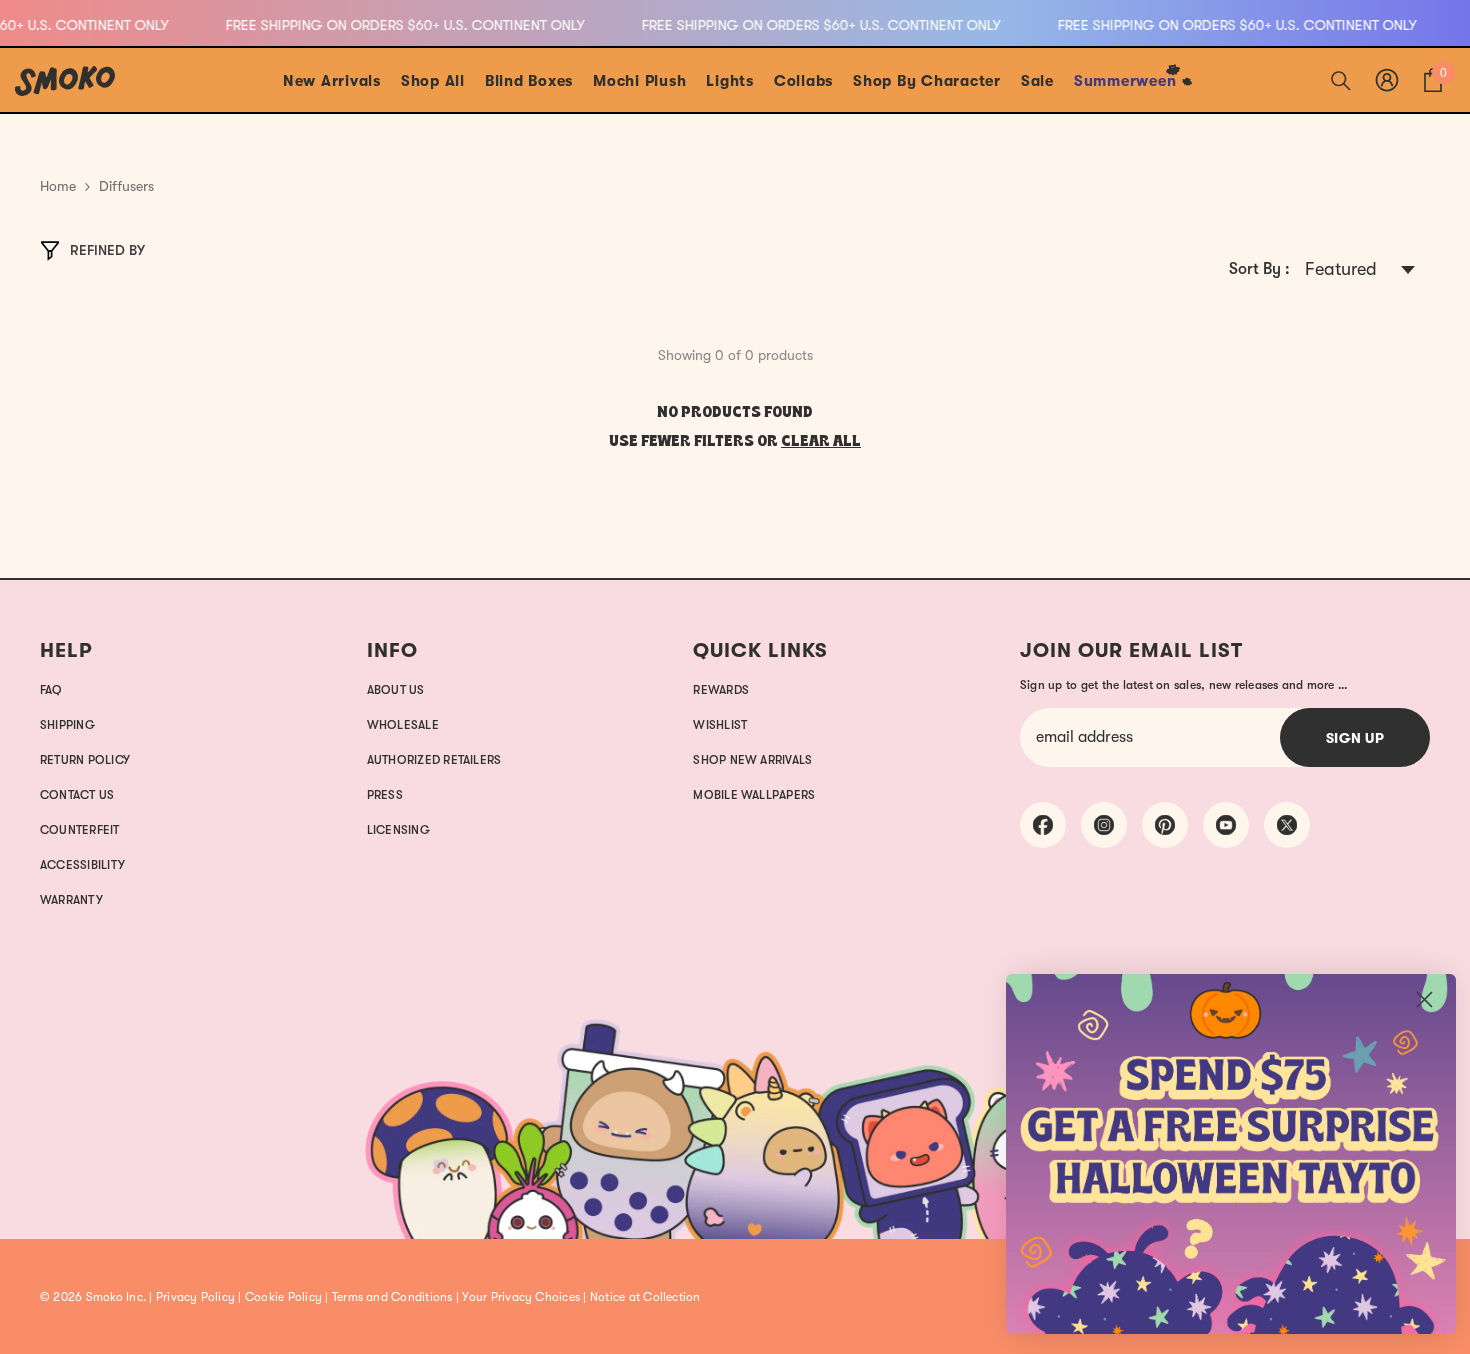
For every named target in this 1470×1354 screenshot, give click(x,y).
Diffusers (126, 186)
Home (58, 186)
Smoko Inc (114, 1297)
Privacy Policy (195, 1297)
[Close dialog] (1424, 999)
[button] (1360, 270)
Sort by (1257, 269)
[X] (1287, 825)
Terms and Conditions (392, 1297)
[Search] (1341, 80)
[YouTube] (1226, 825)
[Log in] (1387, 80)
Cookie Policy (283, 1297)
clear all (821, 442)
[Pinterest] (1165, 825)
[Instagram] (1104, 825)
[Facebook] (1043, 825)
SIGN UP (1355, 738)
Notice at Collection (645, 1297)
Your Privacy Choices (521, 1297)
